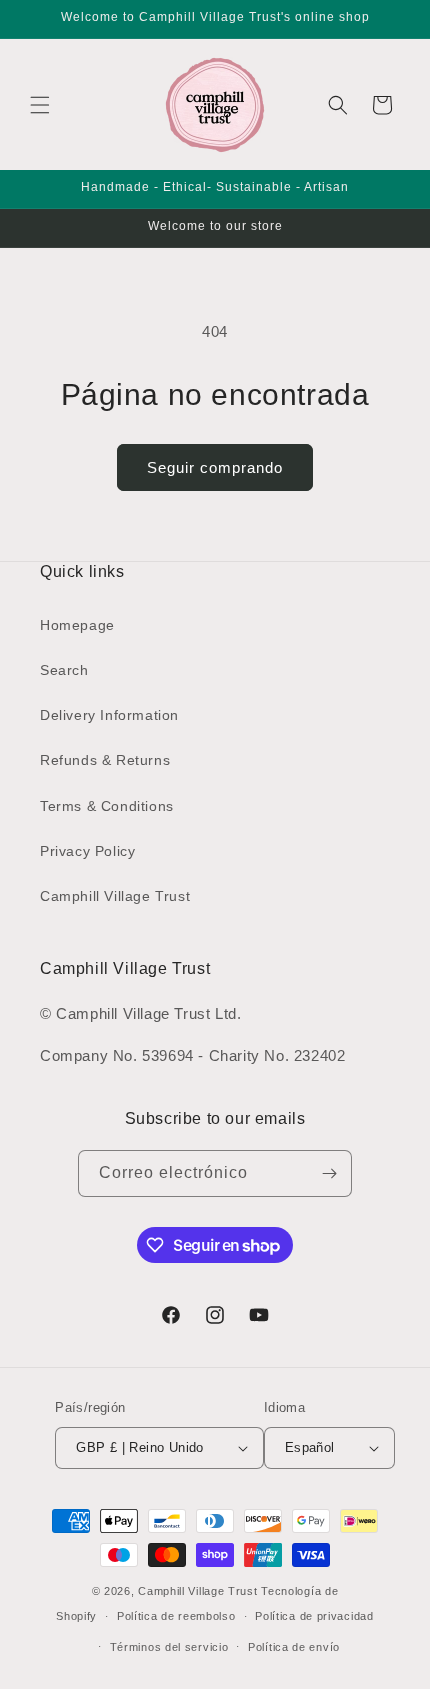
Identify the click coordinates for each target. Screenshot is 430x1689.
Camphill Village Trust (115, 896)
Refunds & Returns (105, 760)
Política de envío (294, 1647)
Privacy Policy (87, 851)
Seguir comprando (215, 467)
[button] (40, 105)
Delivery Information (109, 715)
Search (64, 670)
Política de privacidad (314, 1616)
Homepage (77, 625)
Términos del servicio (169, 1647)
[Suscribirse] (329, 1173)
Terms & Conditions (107, 806)
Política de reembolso (176, 1616)
